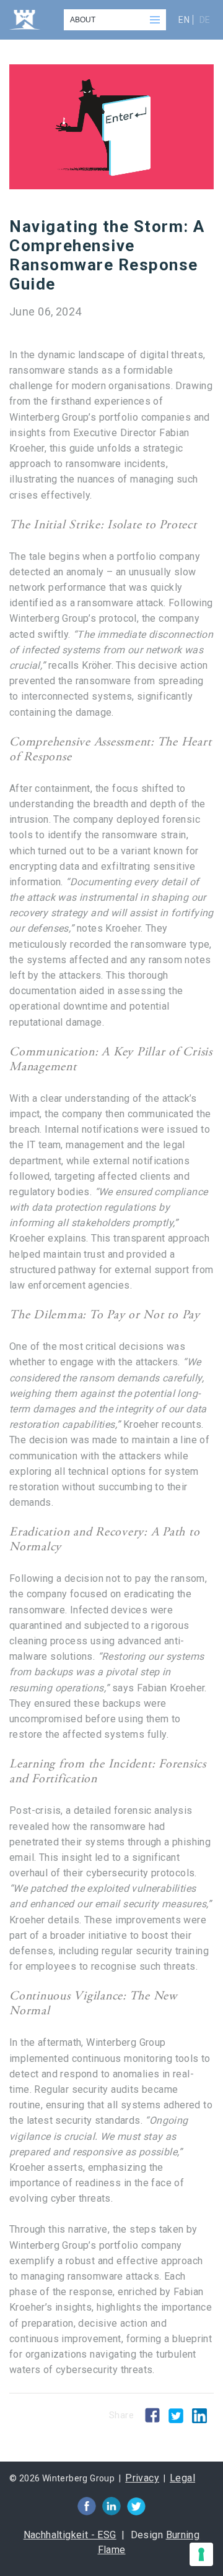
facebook (87, 2506)
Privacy (142, 2478)
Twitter (176, 2416)
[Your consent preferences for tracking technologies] (201, 2554)
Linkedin (199, 2415)
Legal (182, 2478)
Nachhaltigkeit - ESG (70, 2535)
